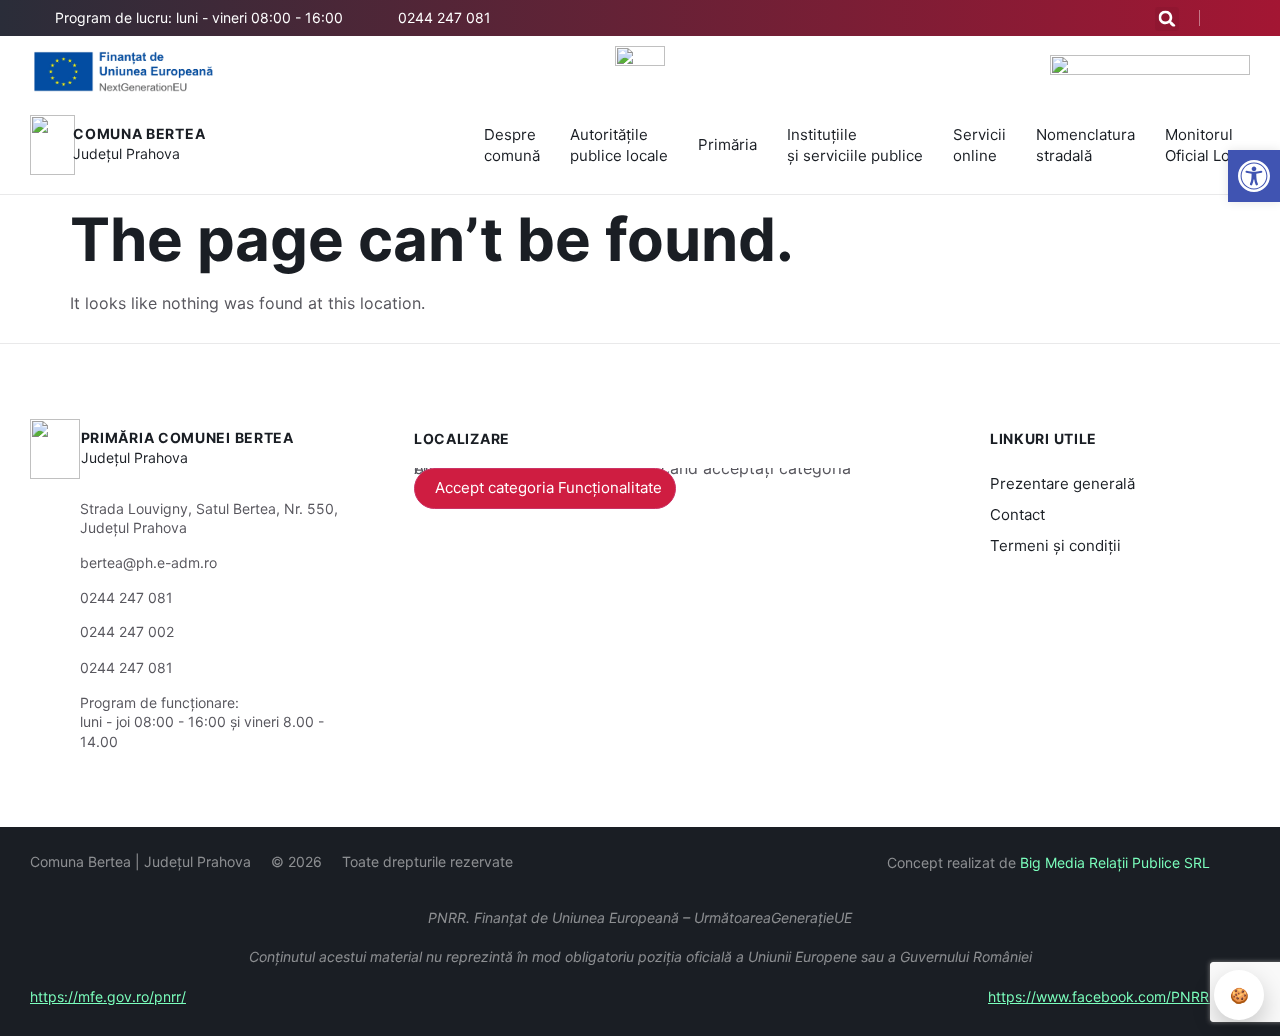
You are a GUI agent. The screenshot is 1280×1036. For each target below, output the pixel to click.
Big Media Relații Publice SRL (1115, 862)
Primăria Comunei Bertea (187, 437)
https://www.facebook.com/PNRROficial (1119, 996)
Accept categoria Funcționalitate (548, 487)
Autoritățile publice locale (619, 145)
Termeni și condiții (1055, 545)
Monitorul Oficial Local (1207, 145)
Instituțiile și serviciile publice (855, 145)
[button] (1167, 19)
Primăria (727, 144)
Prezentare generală (1062, 483)
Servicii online (979, 145)
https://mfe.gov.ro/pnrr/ (108, 996)
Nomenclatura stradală (1085, 145)
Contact (1017, 514)
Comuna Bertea (139, 133)
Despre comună (512, 145)
